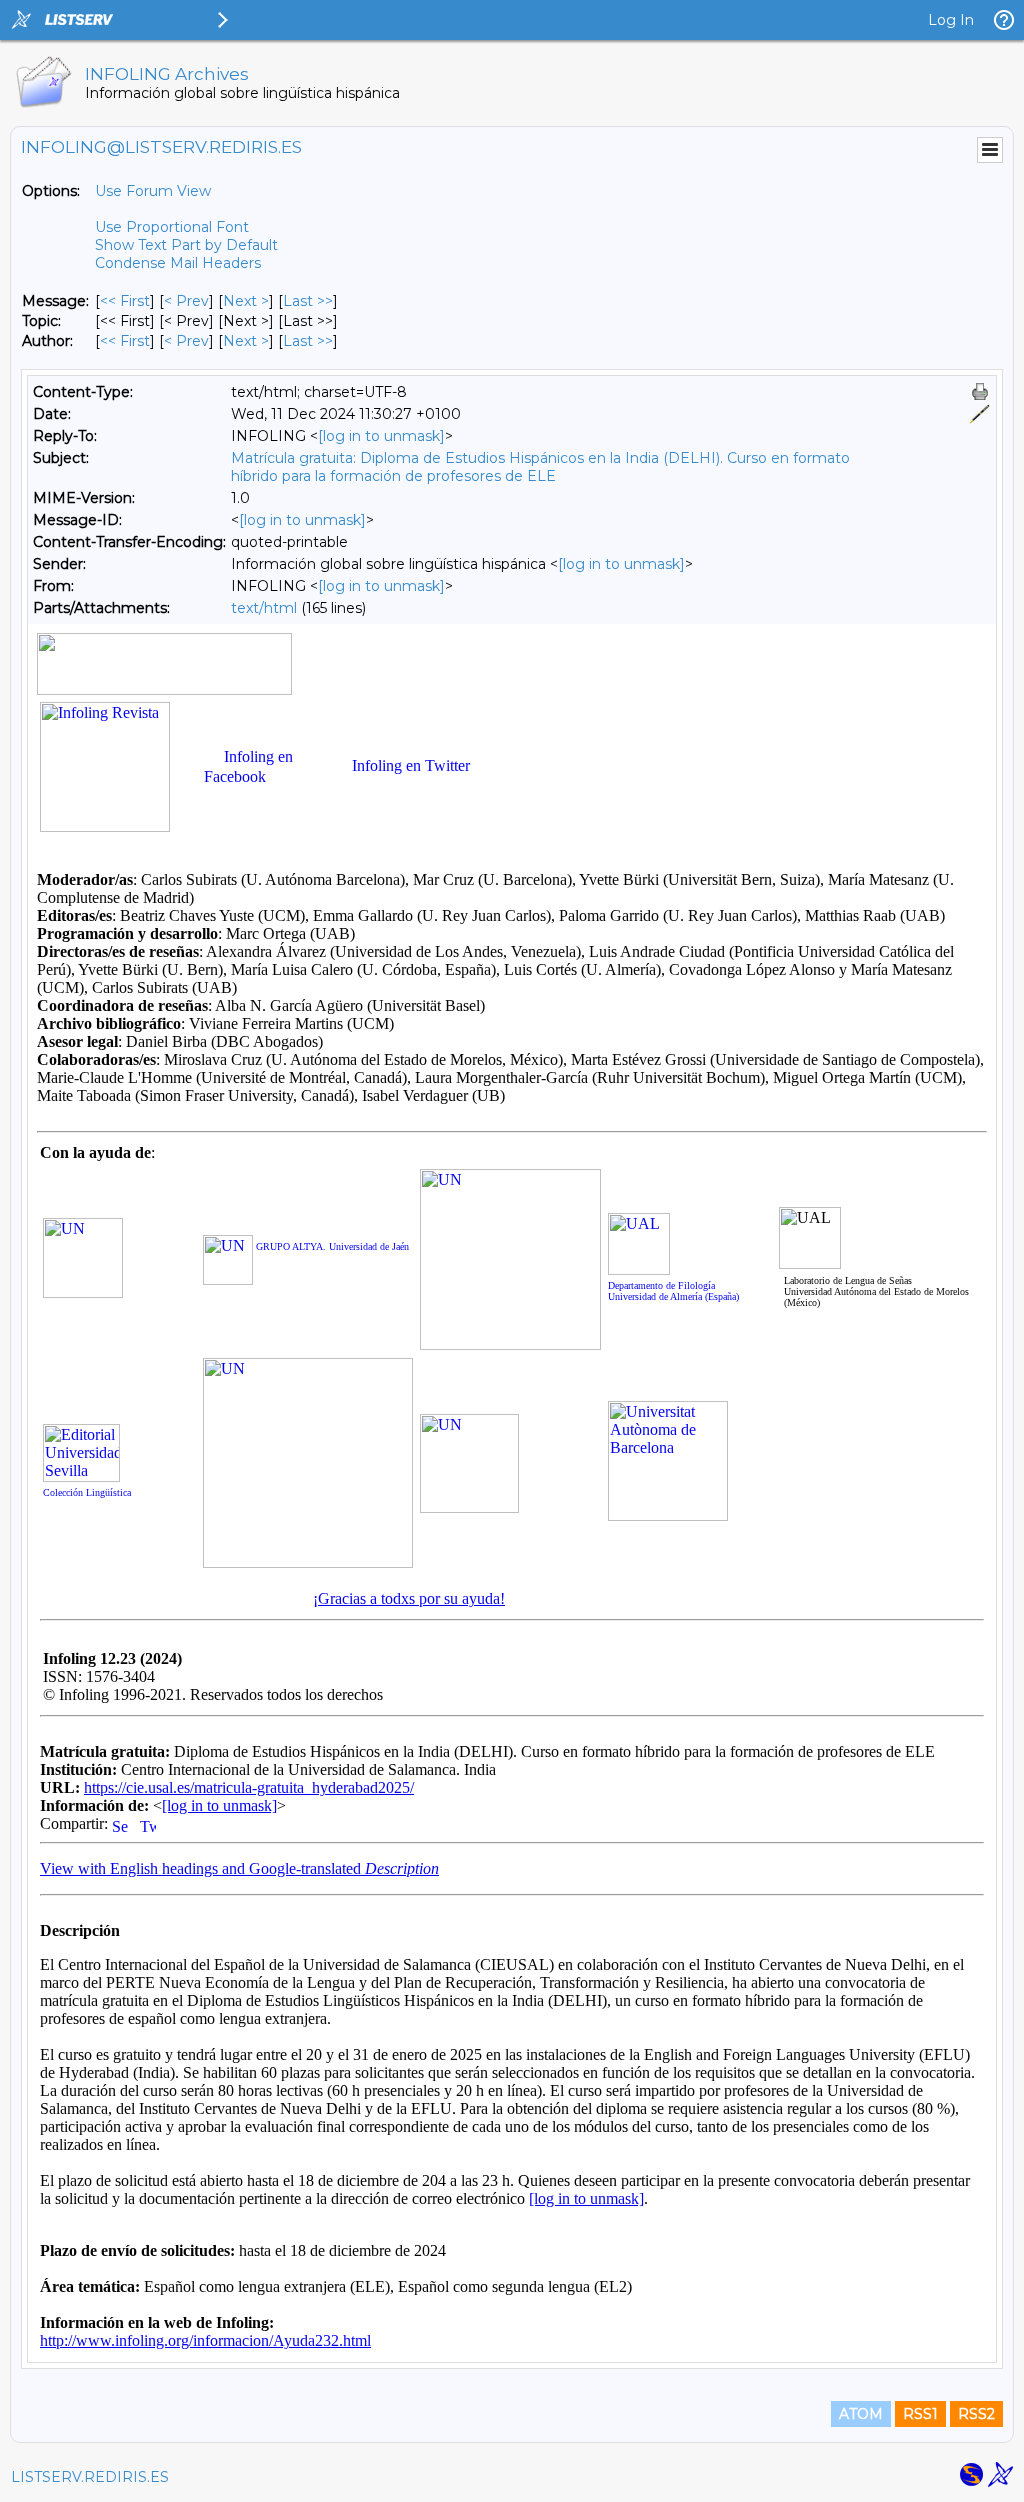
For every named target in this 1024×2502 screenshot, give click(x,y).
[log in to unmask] (381, 436)
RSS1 (920, 2414)
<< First (125, 301)
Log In (951, 20)
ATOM (861, 2414)
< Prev (186, 301)
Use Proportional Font (172, 227)
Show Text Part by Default (186, 245)
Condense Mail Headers (178, 263)
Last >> (308, 301)
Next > (246, 301)
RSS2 (976, 2414)
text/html (264, 608)
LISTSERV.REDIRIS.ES (90, 2477)
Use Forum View (153, 191)
